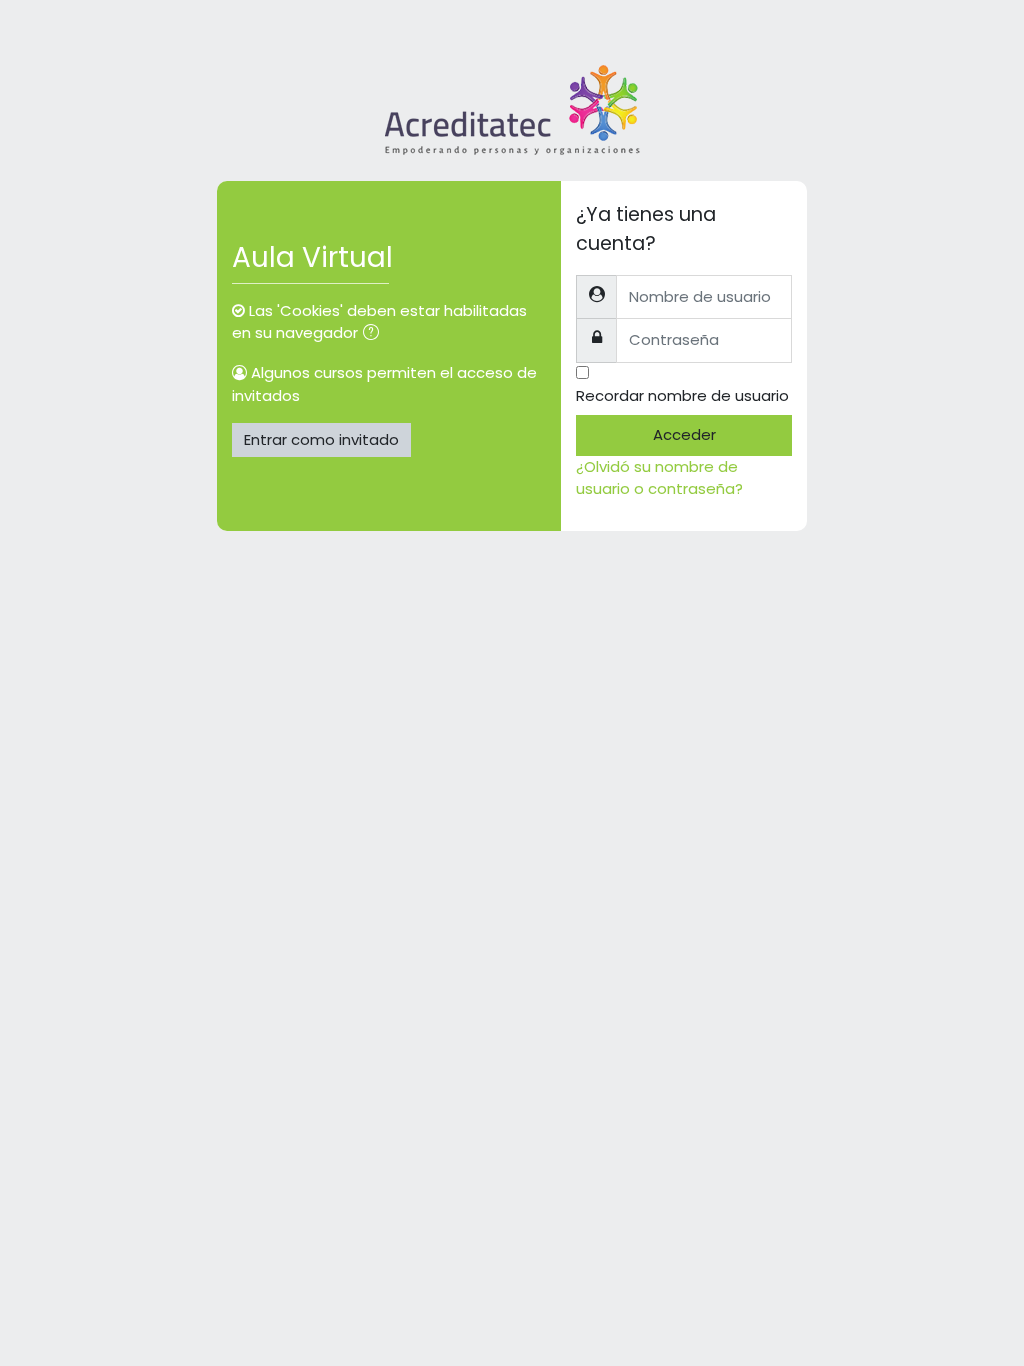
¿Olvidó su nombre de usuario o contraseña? (659, 477)
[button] (375, 334)
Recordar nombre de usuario (682, 395)
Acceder (684, 434)
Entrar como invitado (321, 439)
